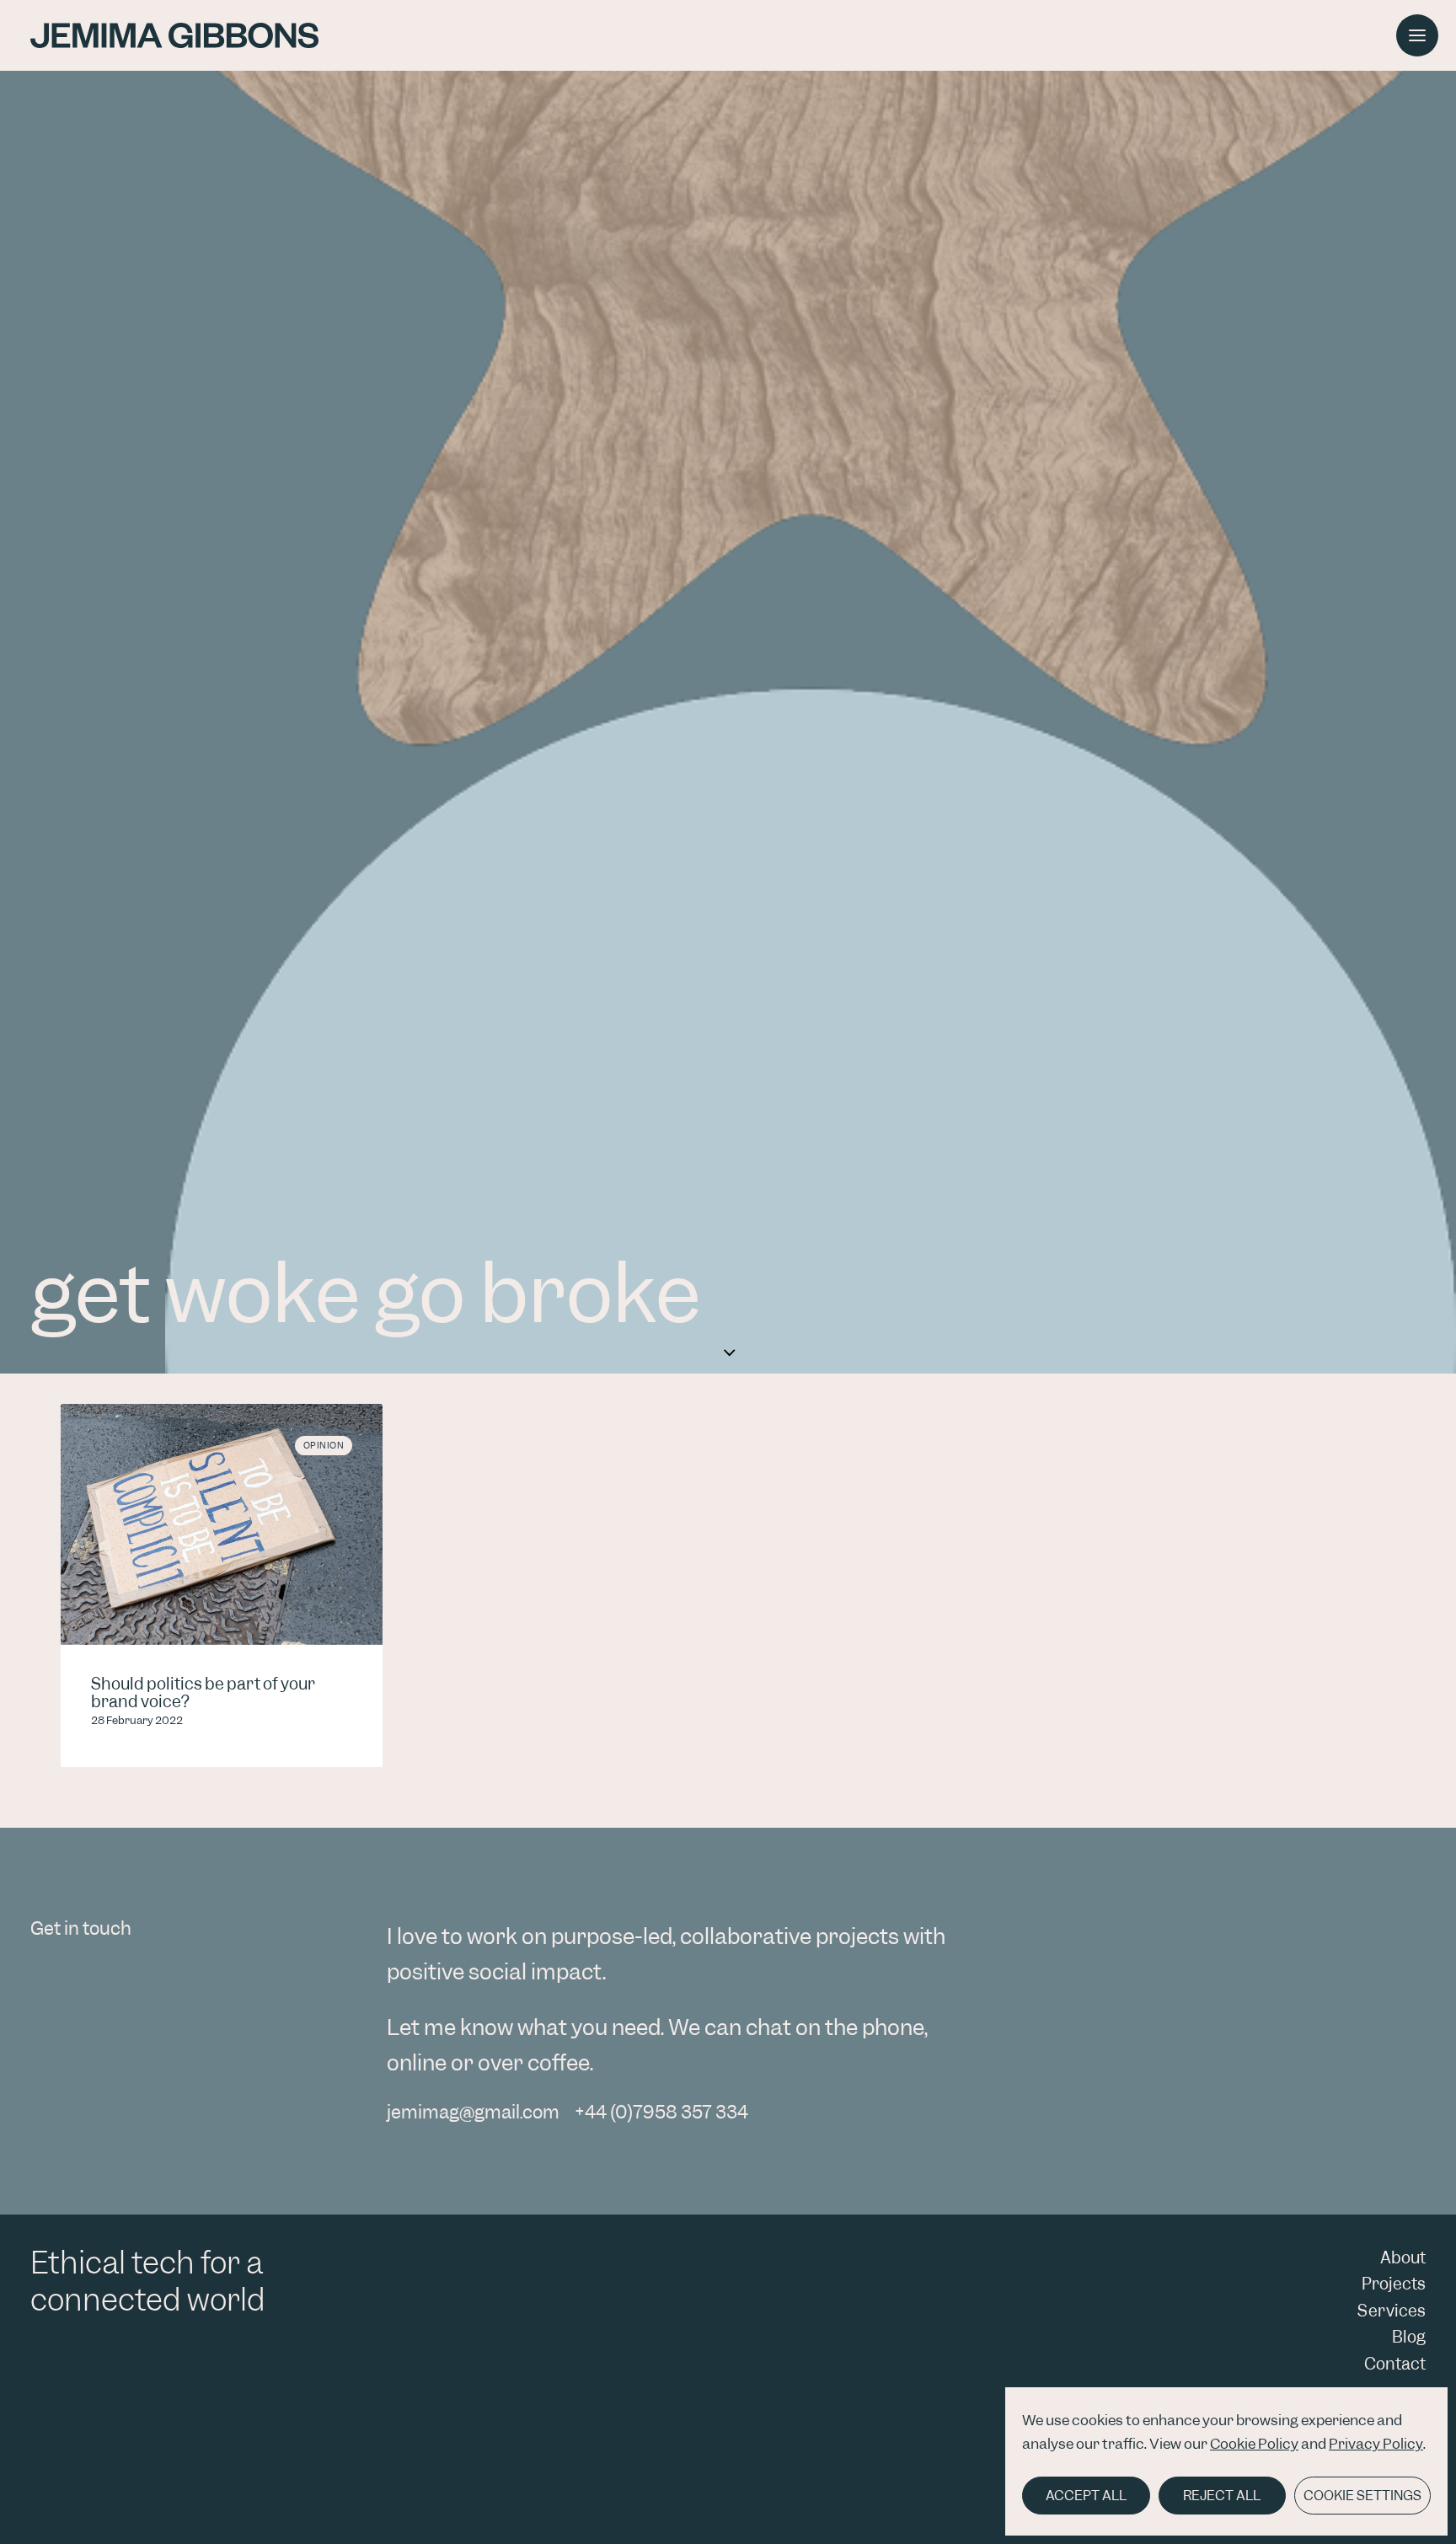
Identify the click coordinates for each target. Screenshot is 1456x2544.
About (1403, 2258)
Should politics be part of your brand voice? (203, 1693)
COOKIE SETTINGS (1362, 2496)
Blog (1409, 2337)
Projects (1394, 2284)
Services (1392, 2311)
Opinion (324, 1445)
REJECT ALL (1222, 2496)
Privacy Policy (1376, 2444)
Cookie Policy (1254, 2444)
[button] (1417, 35)
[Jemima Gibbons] (174, 35)
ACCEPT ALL (1086, 2496)
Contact (1395, 2364)
